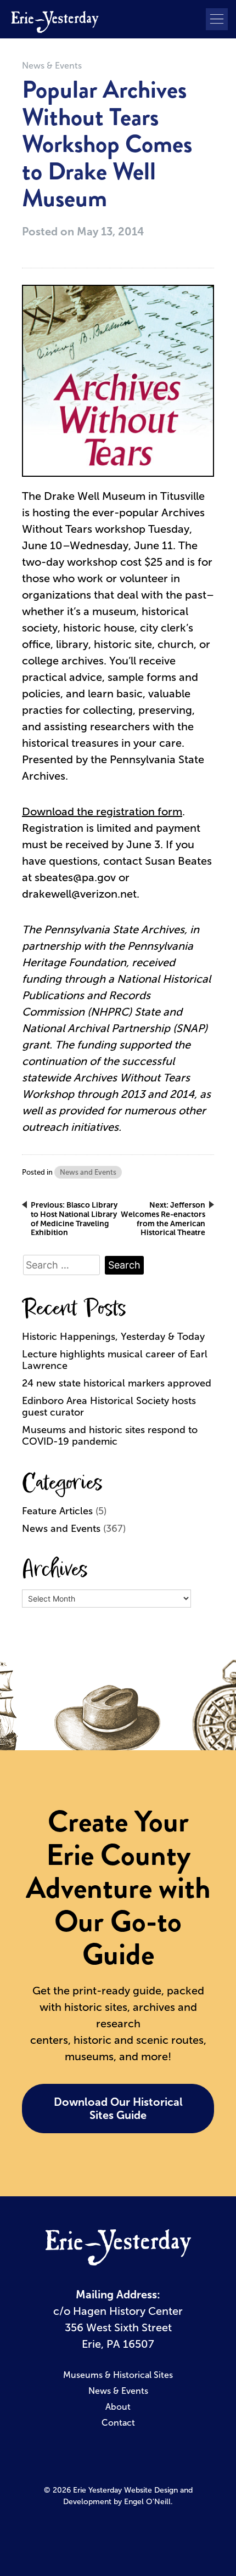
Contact (118, 2423)
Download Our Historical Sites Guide (118, 2109)
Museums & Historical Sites (118, 2375)
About (118, 2407)
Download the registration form (102, 811)
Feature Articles (57, 1511)
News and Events (88, 1172)
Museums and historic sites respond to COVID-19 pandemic (110, 1436)
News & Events (52, 66)
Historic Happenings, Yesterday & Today (113, 1337)
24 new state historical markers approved (117, 1383)
